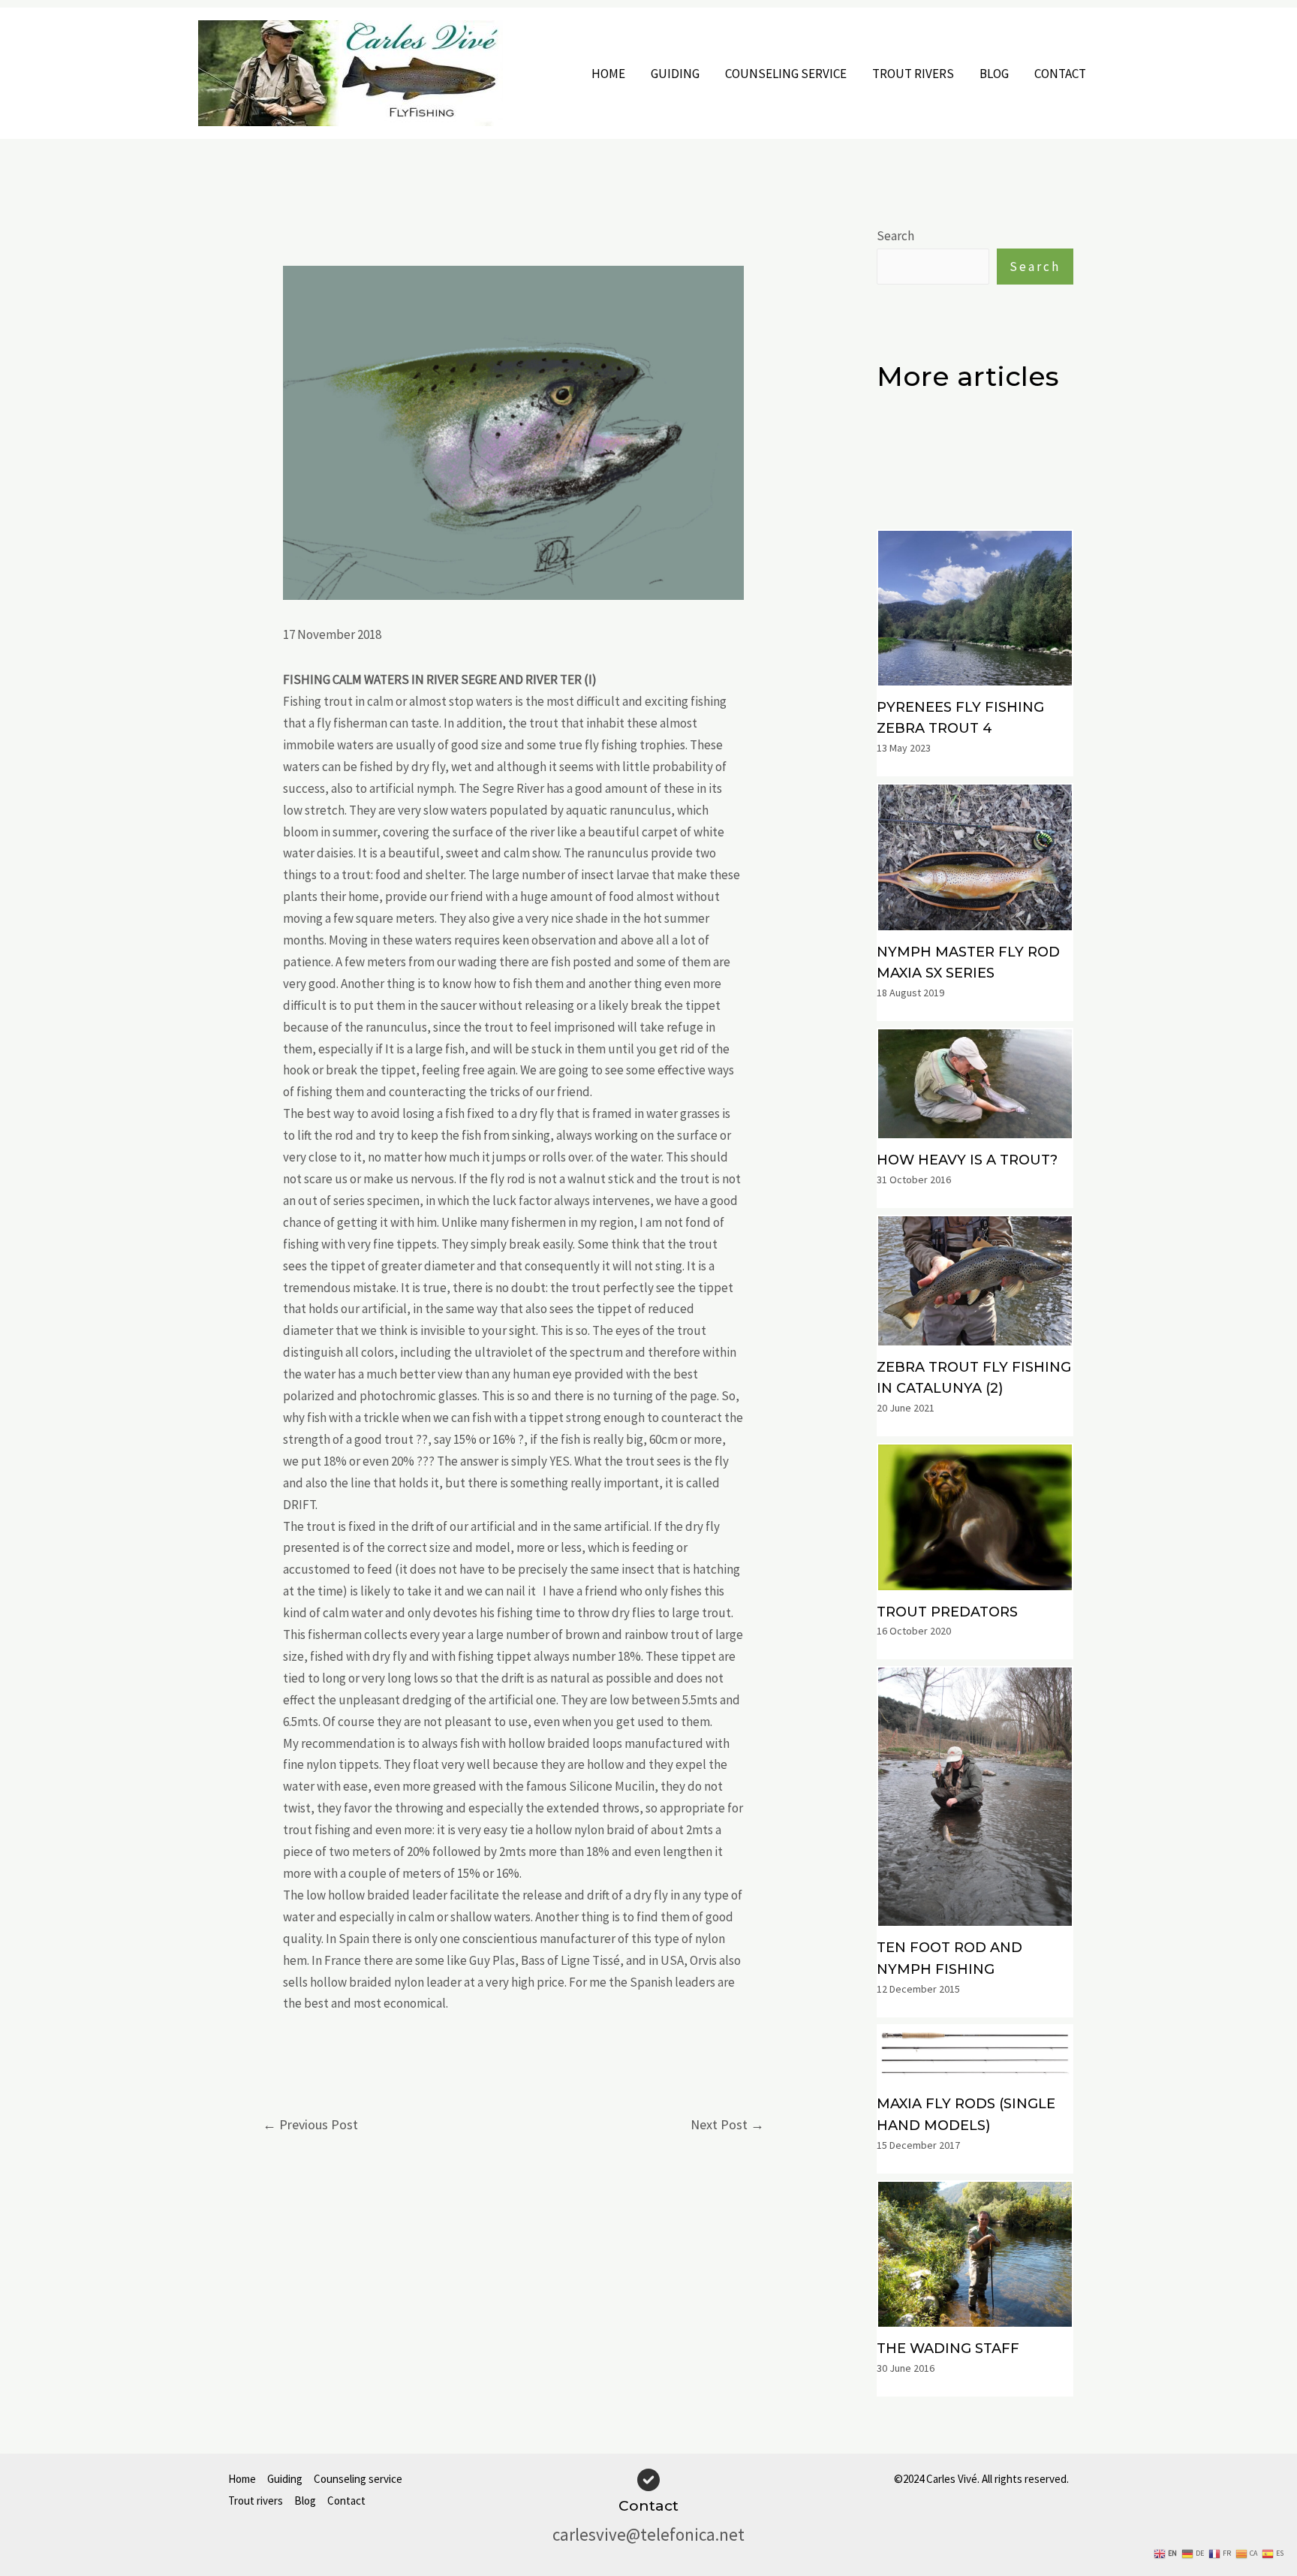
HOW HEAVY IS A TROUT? (967, 1160)
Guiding (675, 74)
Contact (1060, 74)
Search (895, 236)
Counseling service (786, 74)
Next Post (727, 2124)
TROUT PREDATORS (947, 1612)
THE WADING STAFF (948, 2349)
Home (608, 74)
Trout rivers (913, 74)
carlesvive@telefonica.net (648, 2534)
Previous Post (310, 2124)
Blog (994, 74)
